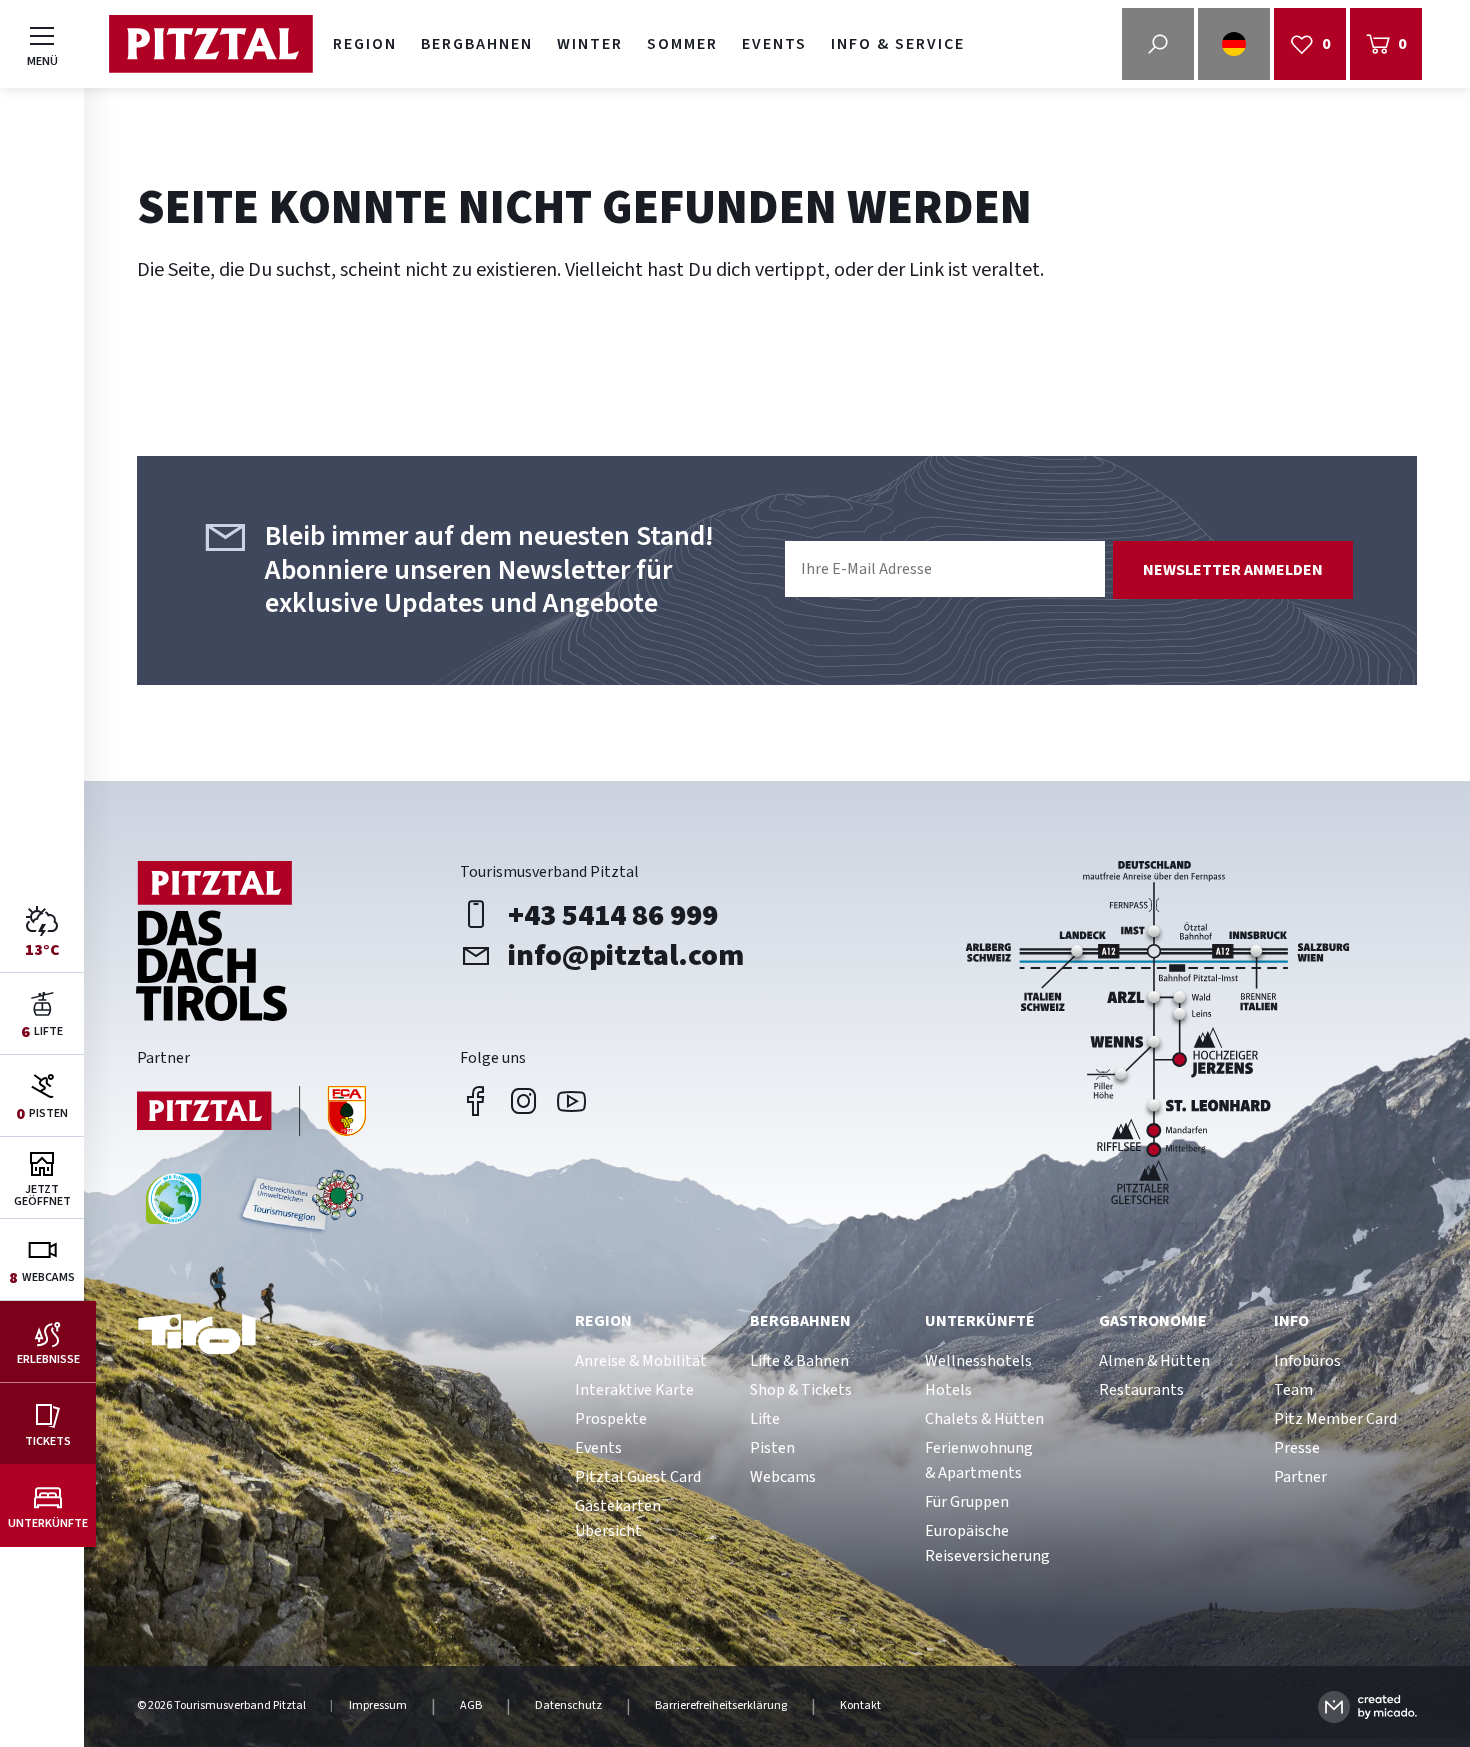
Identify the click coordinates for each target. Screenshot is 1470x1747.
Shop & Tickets (801, 1390)
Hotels (948, 1390)
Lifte (765, 1419)
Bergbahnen (477, 44)
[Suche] (1158, 44)
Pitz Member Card (1335, 1419)
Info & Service (898, 44)
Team (1293, 1390)
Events (774, 44)
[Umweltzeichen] (299, 1206)
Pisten (772, 1448)
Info (1291, 1321)
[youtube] (572, 1101)
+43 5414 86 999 (613, 915)
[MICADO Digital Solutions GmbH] (1367, 1706)
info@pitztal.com (626, 955)
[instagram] (524, 1101)
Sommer (682, 44)
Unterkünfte (980, 1321)
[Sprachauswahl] (1234, 44)
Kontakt (860, 1706)
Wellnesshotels (978, 1361)
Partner (1300, 1477)
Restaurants (1141, 1390)
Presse (1297, 1448)
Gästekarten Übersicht (618, 1518)
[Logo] (210, 44)
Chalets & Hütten (984, 1419)
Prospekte (611, 1419)
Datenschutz (568, 1706)
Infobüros (1307, 1361)
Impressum (378, 1706)
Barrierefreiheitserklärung (721, 1706)
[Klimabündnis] (173, 1206)
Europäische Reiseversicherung (987, 1543)
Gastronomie (1153, 1321)
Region (365, 44)
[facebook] (476, 1101)
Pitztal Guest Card (638, 1477)
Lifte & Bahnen (799, 1361)
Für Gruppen (967, 1502)
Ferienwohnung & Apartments (979, 1460)
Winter (590, 44)
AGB (471, 1706)
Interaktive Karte (634, 1390)
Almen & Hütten (1154, 1361)
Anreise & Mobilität (641, 1361)
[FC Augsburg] (252, 1113)
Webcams (783, 1477)
